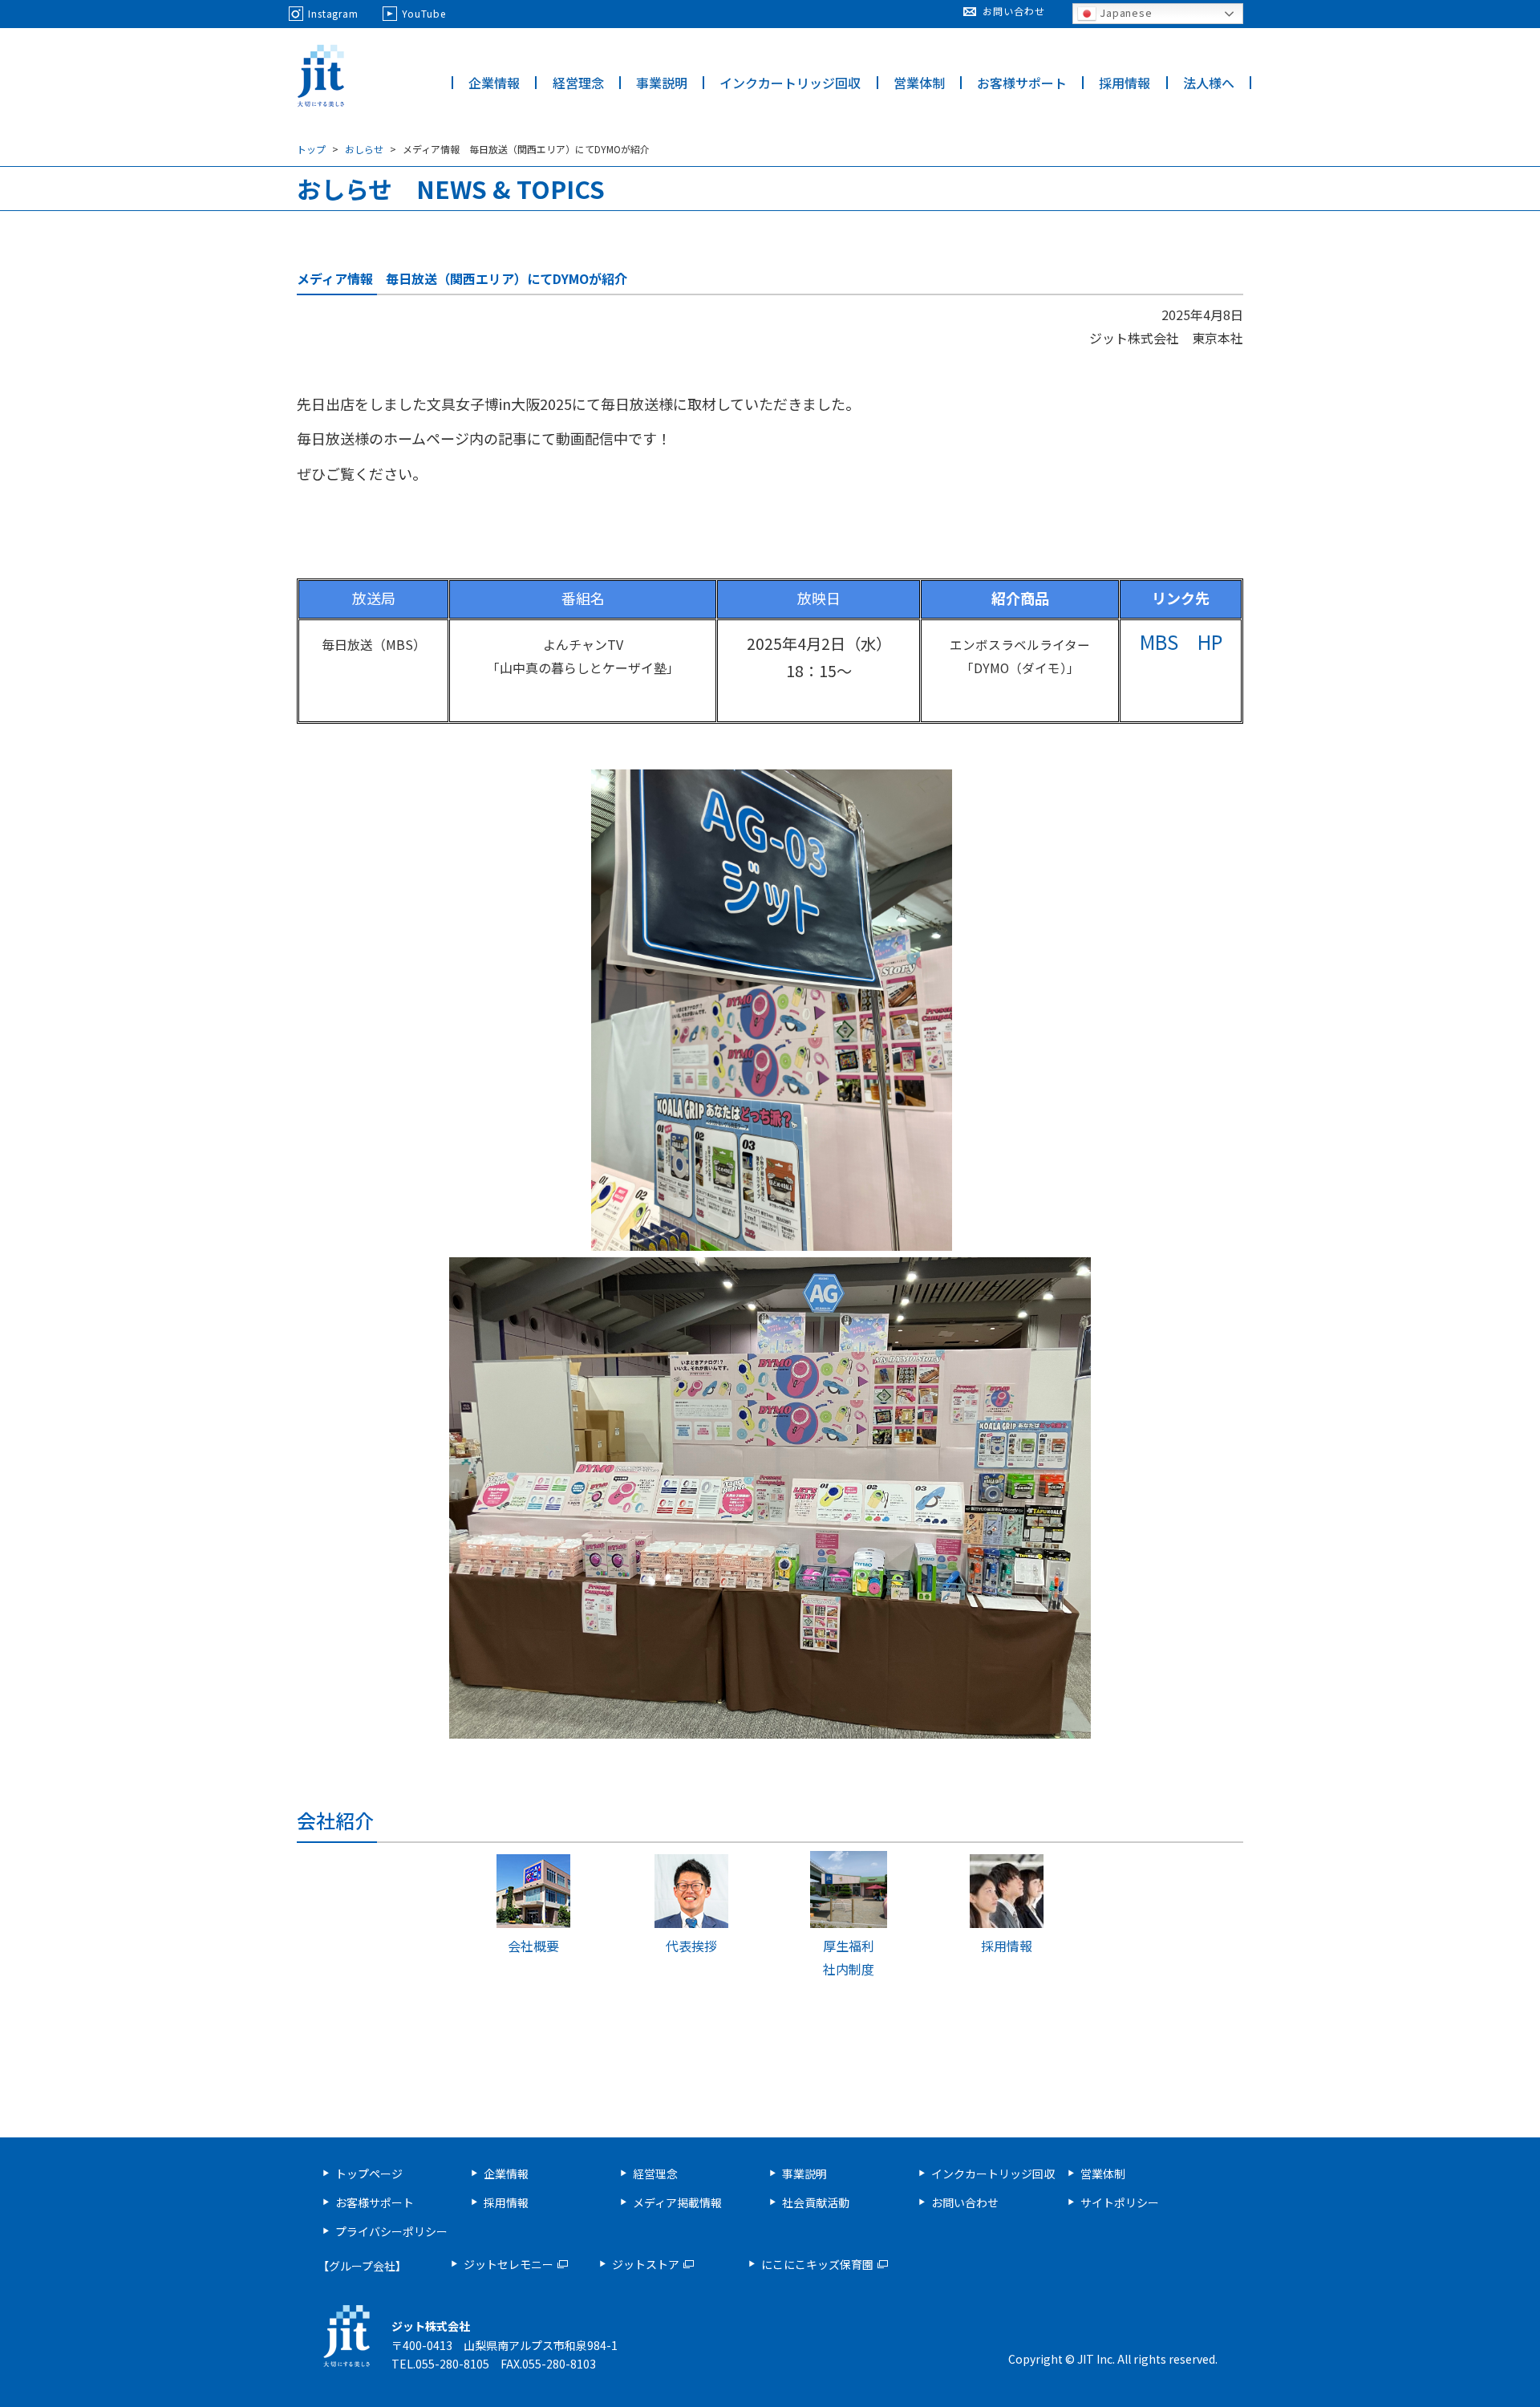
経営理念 (578, 83)
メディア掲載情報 (677, 2202)
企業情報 (494, 83)
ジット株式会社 (321, 76)
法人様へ (1209, 83)
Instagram (333, 13)
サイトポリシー (1120, 2202)
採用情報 (1125, 83)
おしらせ (364, 149)
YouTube (423, 13)
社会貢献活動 (816, 2202)
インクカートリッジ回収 (790, 83)
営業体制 (919, 83)
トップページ (369, 2174)
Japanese (1125, 12)
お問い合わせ (1013, 11)
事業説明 (662, 83)
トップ (311, 149)
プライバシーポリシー (391, 2231)
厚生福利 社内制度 (849, 1957)
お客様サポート (1022, 83)
